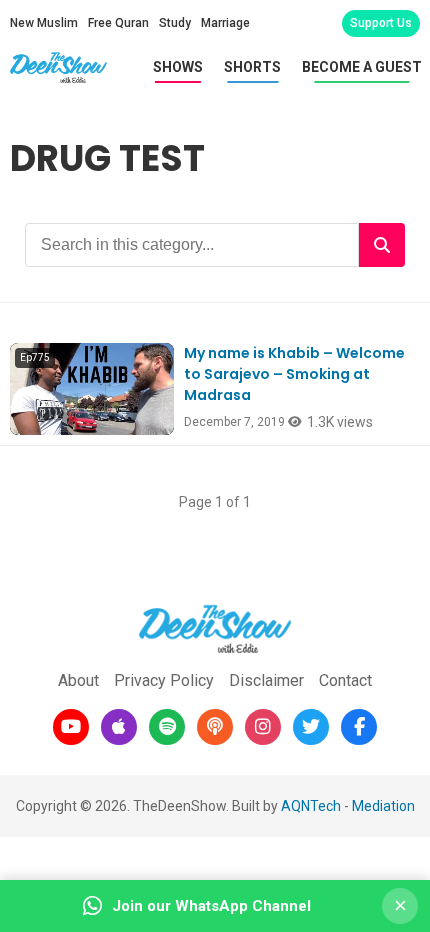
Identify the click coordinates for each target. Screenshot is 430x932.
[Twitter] (311, 727)
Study (175, 23)
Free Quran (118, 23)
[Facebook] (359, 727)
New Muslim (44, 23)
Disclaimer (266, 680)
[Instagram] (263, 727)
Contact (345, 680)
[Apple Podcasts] (119, 727)
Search (382, 245)
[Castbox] (215, 727)
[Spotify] (167, 727)
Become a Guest (362, 67)
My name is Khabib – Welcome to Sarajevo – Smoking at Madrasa (294, 374)
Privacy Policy (164, 680)
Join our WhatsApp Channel (211, 906)
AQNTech (311, 806)
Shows (178, 67)
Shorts (252, 67)
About (78, 680)
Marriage (225, 23)
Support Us (381, 23)
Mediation (383, 806)
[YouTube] (71, 727)
